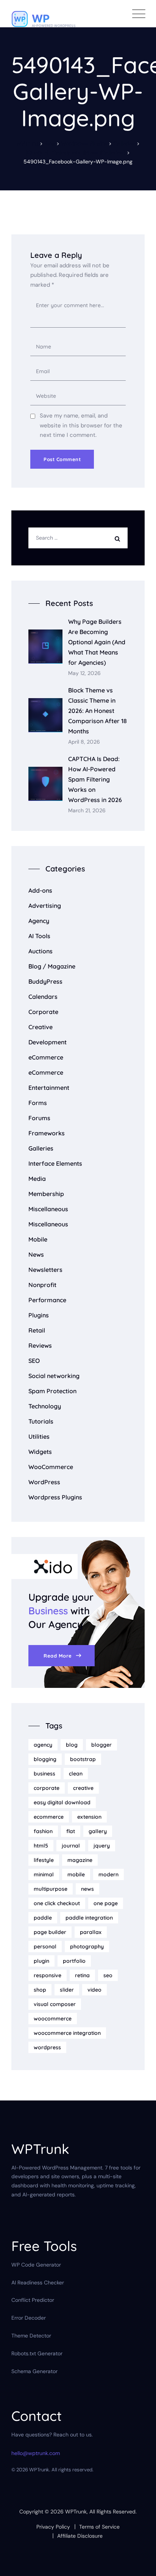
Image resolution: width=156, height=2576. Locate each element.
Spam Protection (52, 1391)
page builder (50, 1932)
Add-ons (40, 890)
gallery (98, 1831)
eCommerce (46, 1057)
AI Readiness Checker (38, 2282)
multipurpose (51, 1889)
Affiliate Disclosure (80, 2536)
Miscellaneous (48, 1209)
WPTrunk (76, 2512)
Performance (47, 1300)
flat (71, 1831)
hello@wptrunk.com (36, 2453)
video (94, 1990)
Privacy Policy (53, 2527)
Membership (46, 1194)
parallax (91, 1932)
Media (37, 1179)
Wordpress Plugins (55, 1497)
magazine (80, 1860)
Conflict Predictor (33, 2300)
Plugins (39, 1315)
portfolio (74, 1961)
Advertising (45, 906)
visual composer (55, 2004)
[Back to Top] (140, 2564)
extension (89, 1817)
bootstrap (83, 1759)
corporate (47, 1788)
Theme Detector (31, 2336)
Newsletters (45, 1270)
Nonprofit (42, 1285)
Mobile (38, 1239)
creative (83, 1788)
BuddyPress (45, 981)
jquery (102, 1846)
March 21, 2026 (87, 811)
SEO (34, 1361)
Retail (37, 1330)
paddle (43, 1918)
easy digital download (62, 1802)
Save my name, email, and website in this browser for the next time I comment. (81, 425)
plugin (41, 1961)
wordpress (47, 2047)
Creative (41, 1027)
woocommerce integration (67, 2033)
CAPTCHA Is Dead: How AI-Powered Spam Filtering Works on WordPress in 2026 (95, 779)
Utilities (39, 1436)
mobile (76, 1874)
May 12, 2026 (84, 673)
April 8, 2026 (84, 742)
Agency (39, 921)
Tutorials (41, 1421)
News (36, 1254)
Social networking (54, 1376)
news (87, 1889)
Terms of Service (99, 2527)
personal (45, 1947)
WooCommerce (51, 1467)
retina (82, 1975)
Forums (39, 1118)
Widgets (40, 1452)
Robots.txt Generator (37, 2353)
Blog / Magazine (52, 966)
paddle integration (89, 1918)
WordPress (44, 1482)
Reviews (40, 1345)
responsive (48, 1975)
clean (76, 1774)
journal (71, 1846)
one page (106, 1903)
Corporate (43, 1012)
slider (67, 1990)
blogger (101, 1745)
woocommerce (53, 2019)
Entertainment (49, 1088)
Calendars (43, 997)
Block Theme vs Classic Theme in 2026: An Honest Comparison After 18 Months (97, 711)
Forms (38, 1103)
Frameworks (47, 1133)
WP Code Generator (36, 2265)
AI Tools (39, 936)
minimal (44, 1874)
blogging (45, 1759)
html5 (41, 1846)
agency (43, 1745)
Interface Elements (55, 1163)
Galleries (41, 1148)
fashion (43, 1831)
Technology (45, 1406)
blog (72, 1745)
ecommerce (49, 1817)
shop (40, 1990)
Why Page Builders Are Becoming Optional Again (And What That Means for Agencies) (97, 642)
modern (108, 1874)
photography (87, 1947)
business (44, 1774)
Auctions (41, 951)
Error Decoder (29, 2318)
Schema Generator (34, 2371)
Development (48, 1042)
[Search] (119, 538)
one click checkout (57, 1903)
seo (108, 1975)
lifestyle (44, 1860)
